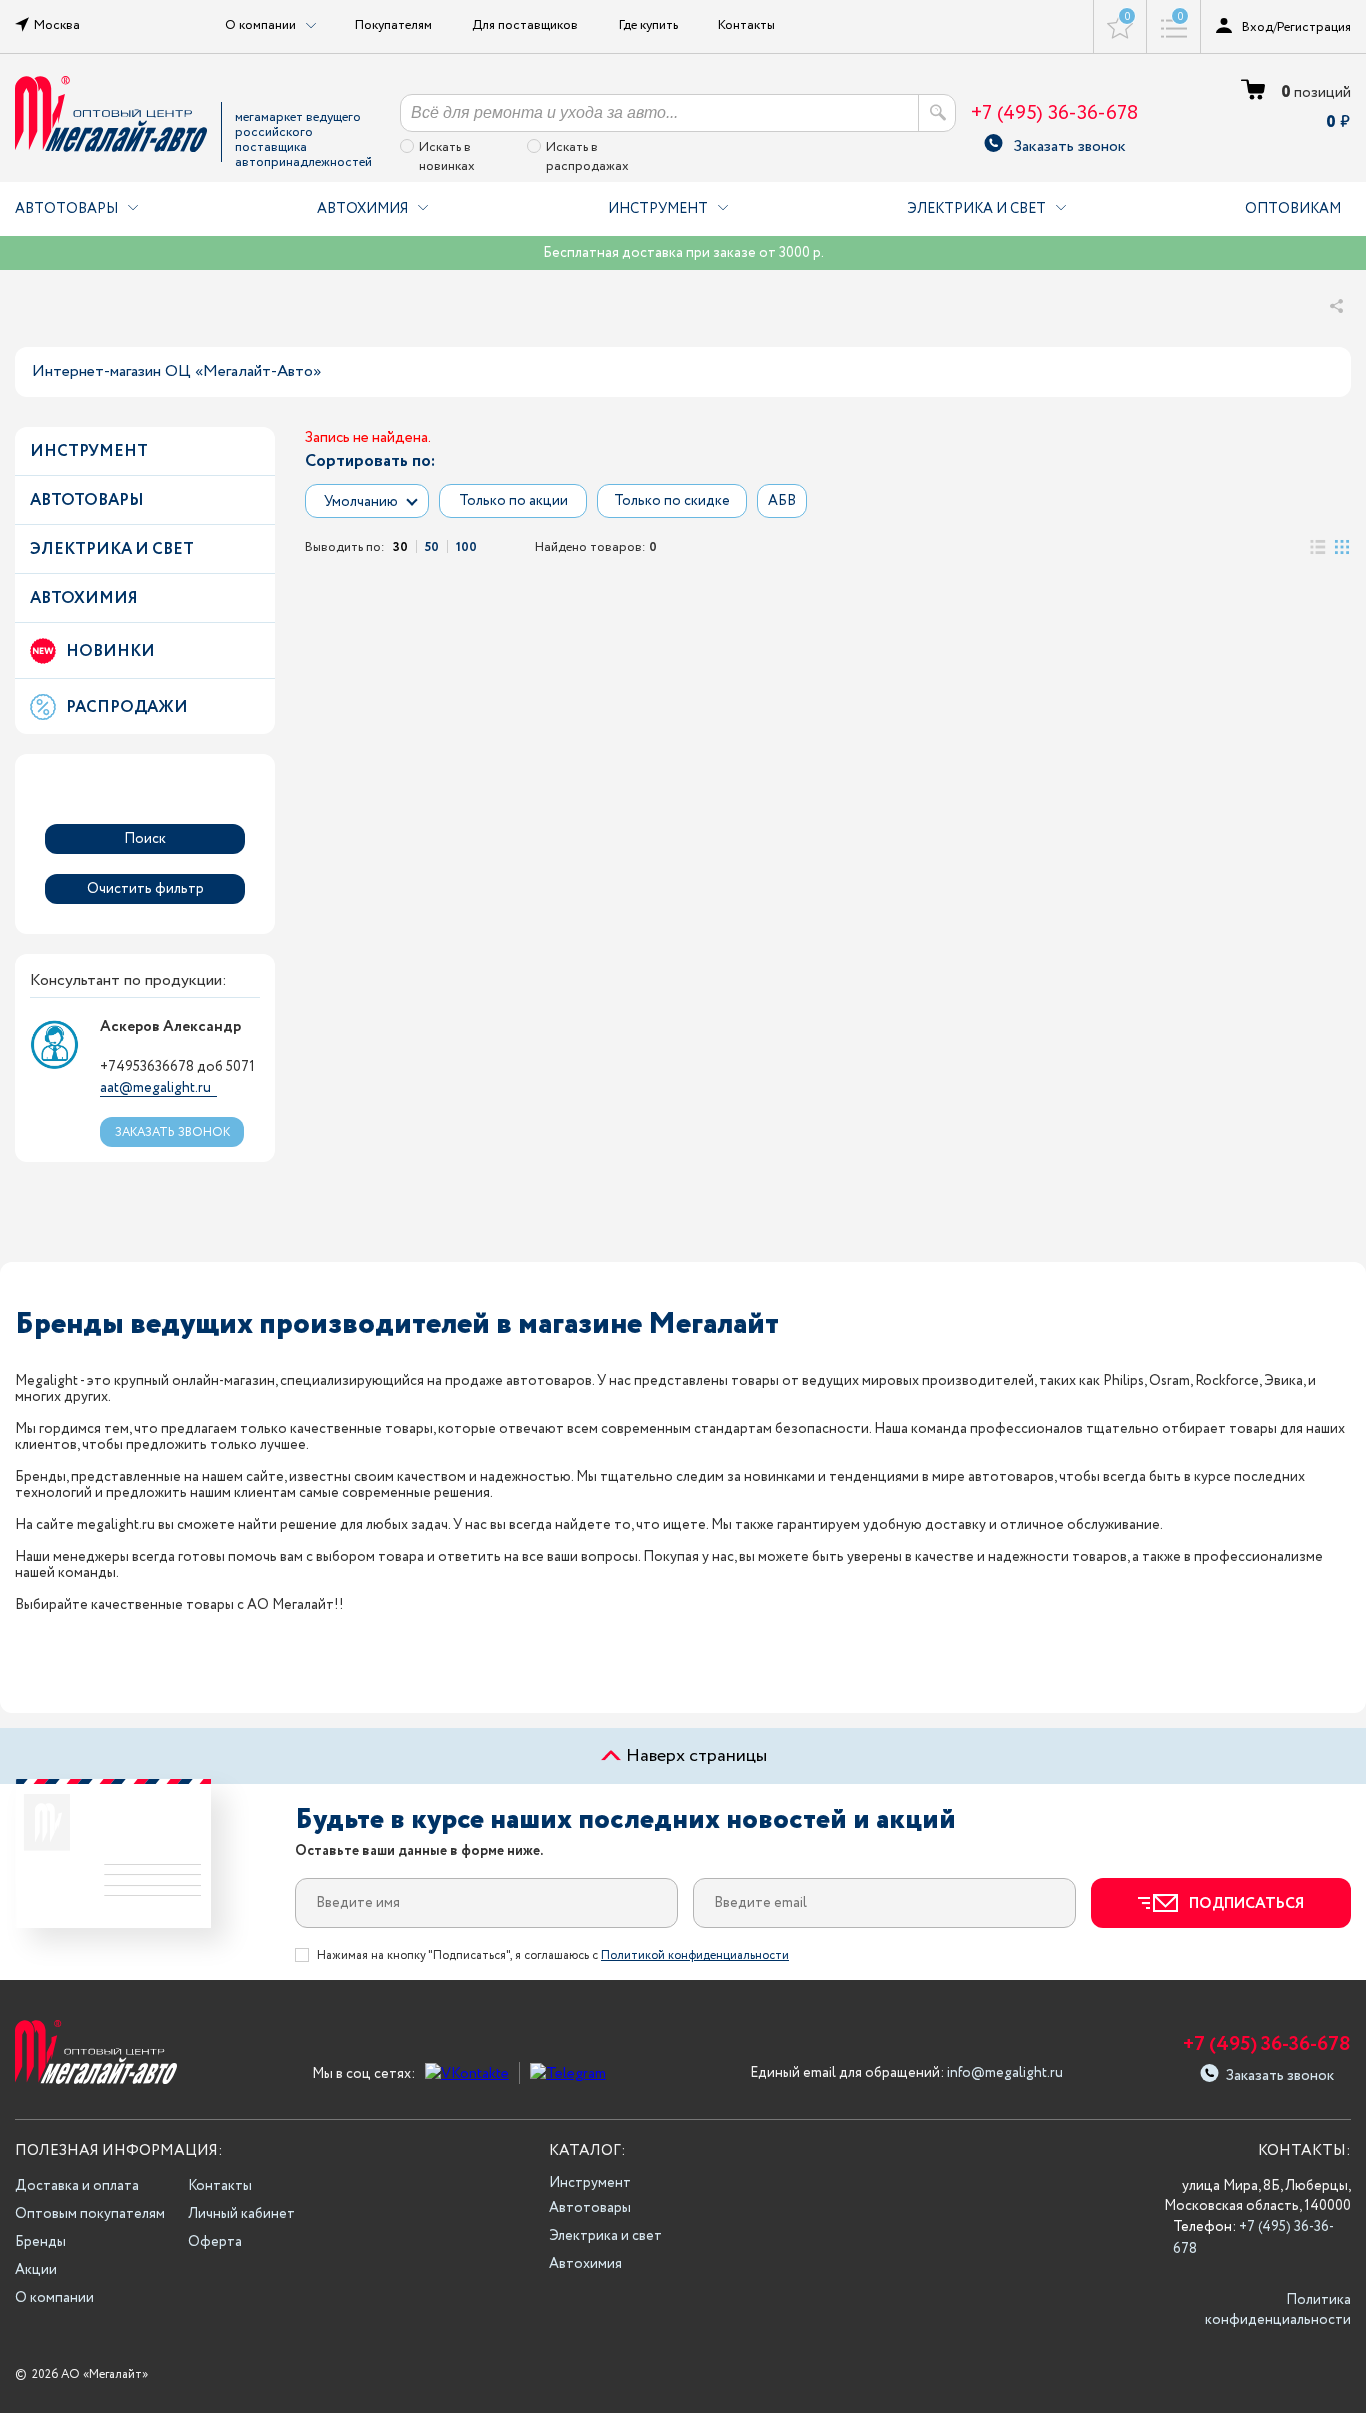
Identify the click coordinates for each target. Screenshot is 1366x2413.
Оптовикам (1293, 209)
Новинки (110, 651)
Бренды (40, 2242)
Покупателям (393, 25)
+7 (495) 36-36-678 (1054, 113)
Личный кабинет (241, 2214)
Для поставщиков (525, 25)
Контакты (746, 25)
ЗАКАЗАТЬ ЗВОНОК (172, 1132)
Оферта (215, 2242)
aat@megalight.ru (155, 1087)
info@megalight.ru (1005, 2073)
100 (466, 546)
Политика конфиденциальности (1278, 2310)
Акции (36, 2270)
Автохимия (362, 209)
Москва (57, 25)
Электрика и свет (976, 209)
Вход (1257, 27)
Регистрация (1314, 27)
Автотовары (66, 209)
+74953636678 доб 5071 (177, 1067)
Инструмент (658, 209)
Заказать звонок (1069, 143)
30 (400, 546)
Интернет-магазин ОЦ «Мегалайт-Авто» (176, 371)
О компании (54, 2298)
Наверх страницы (694, 1756)
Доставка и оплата (77, 2186)
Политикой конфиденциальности (695, 1955)
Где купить (648, 25)
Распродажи (127, 707)
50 (432, 546)
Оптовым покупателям (90, 2214)
